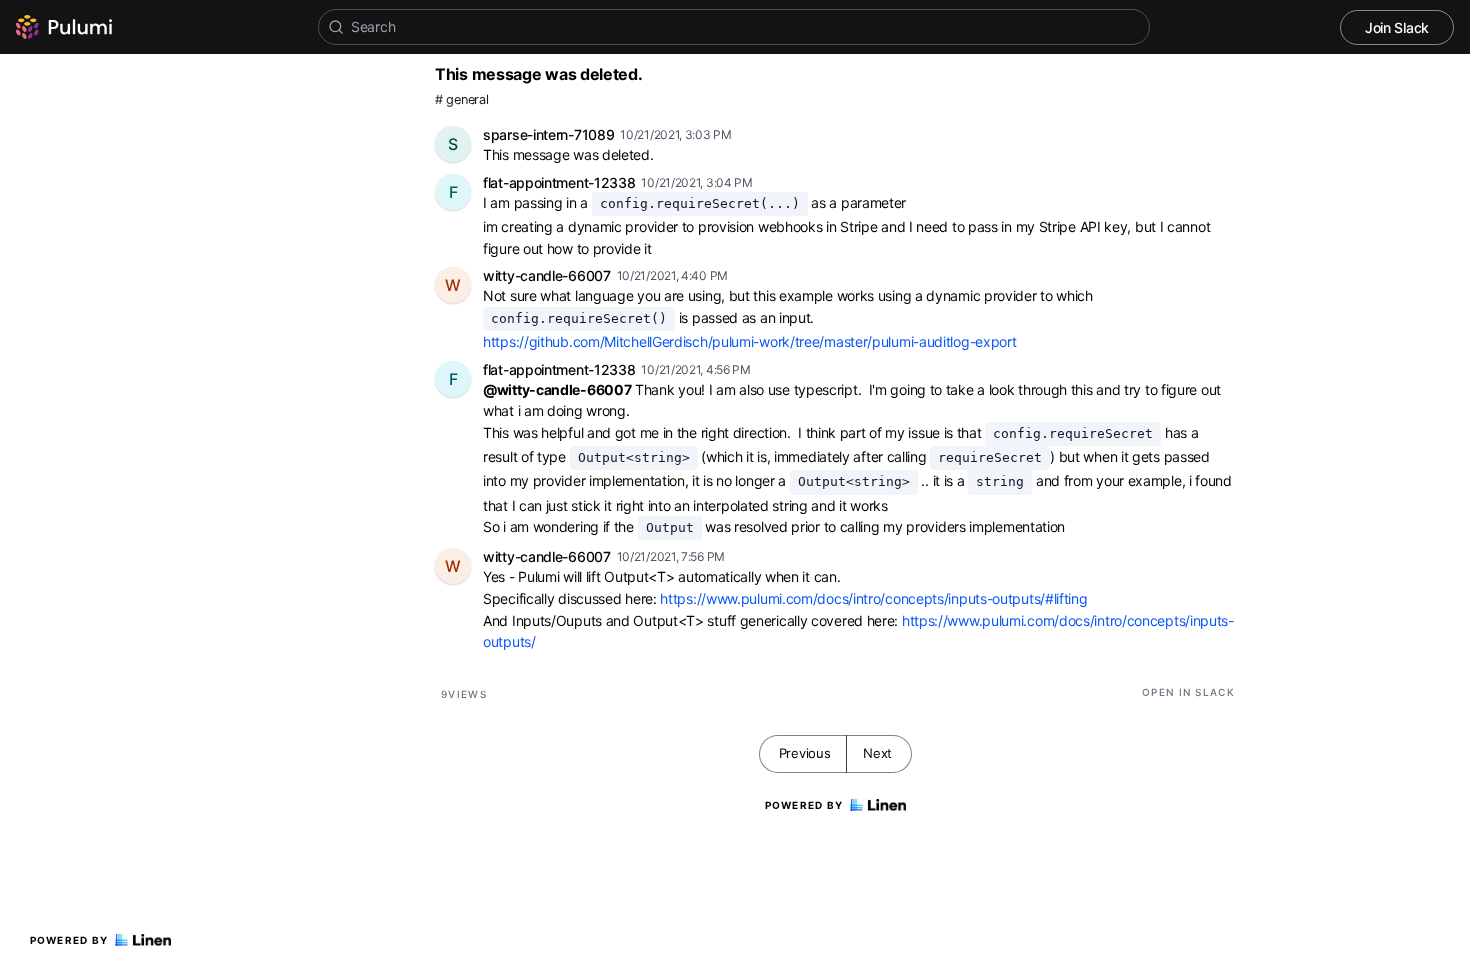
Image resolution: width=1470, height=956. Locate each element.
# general (461, 99)
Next (877, 753)
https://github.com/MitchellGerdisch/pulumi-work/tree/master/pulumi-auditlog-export (749, 341)
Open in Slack (1188, 692)
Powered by (69, 940)
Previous (805, 753)
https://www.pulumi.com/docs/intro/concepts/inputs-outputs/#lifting (873, 598)
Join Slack (1397, 27)
